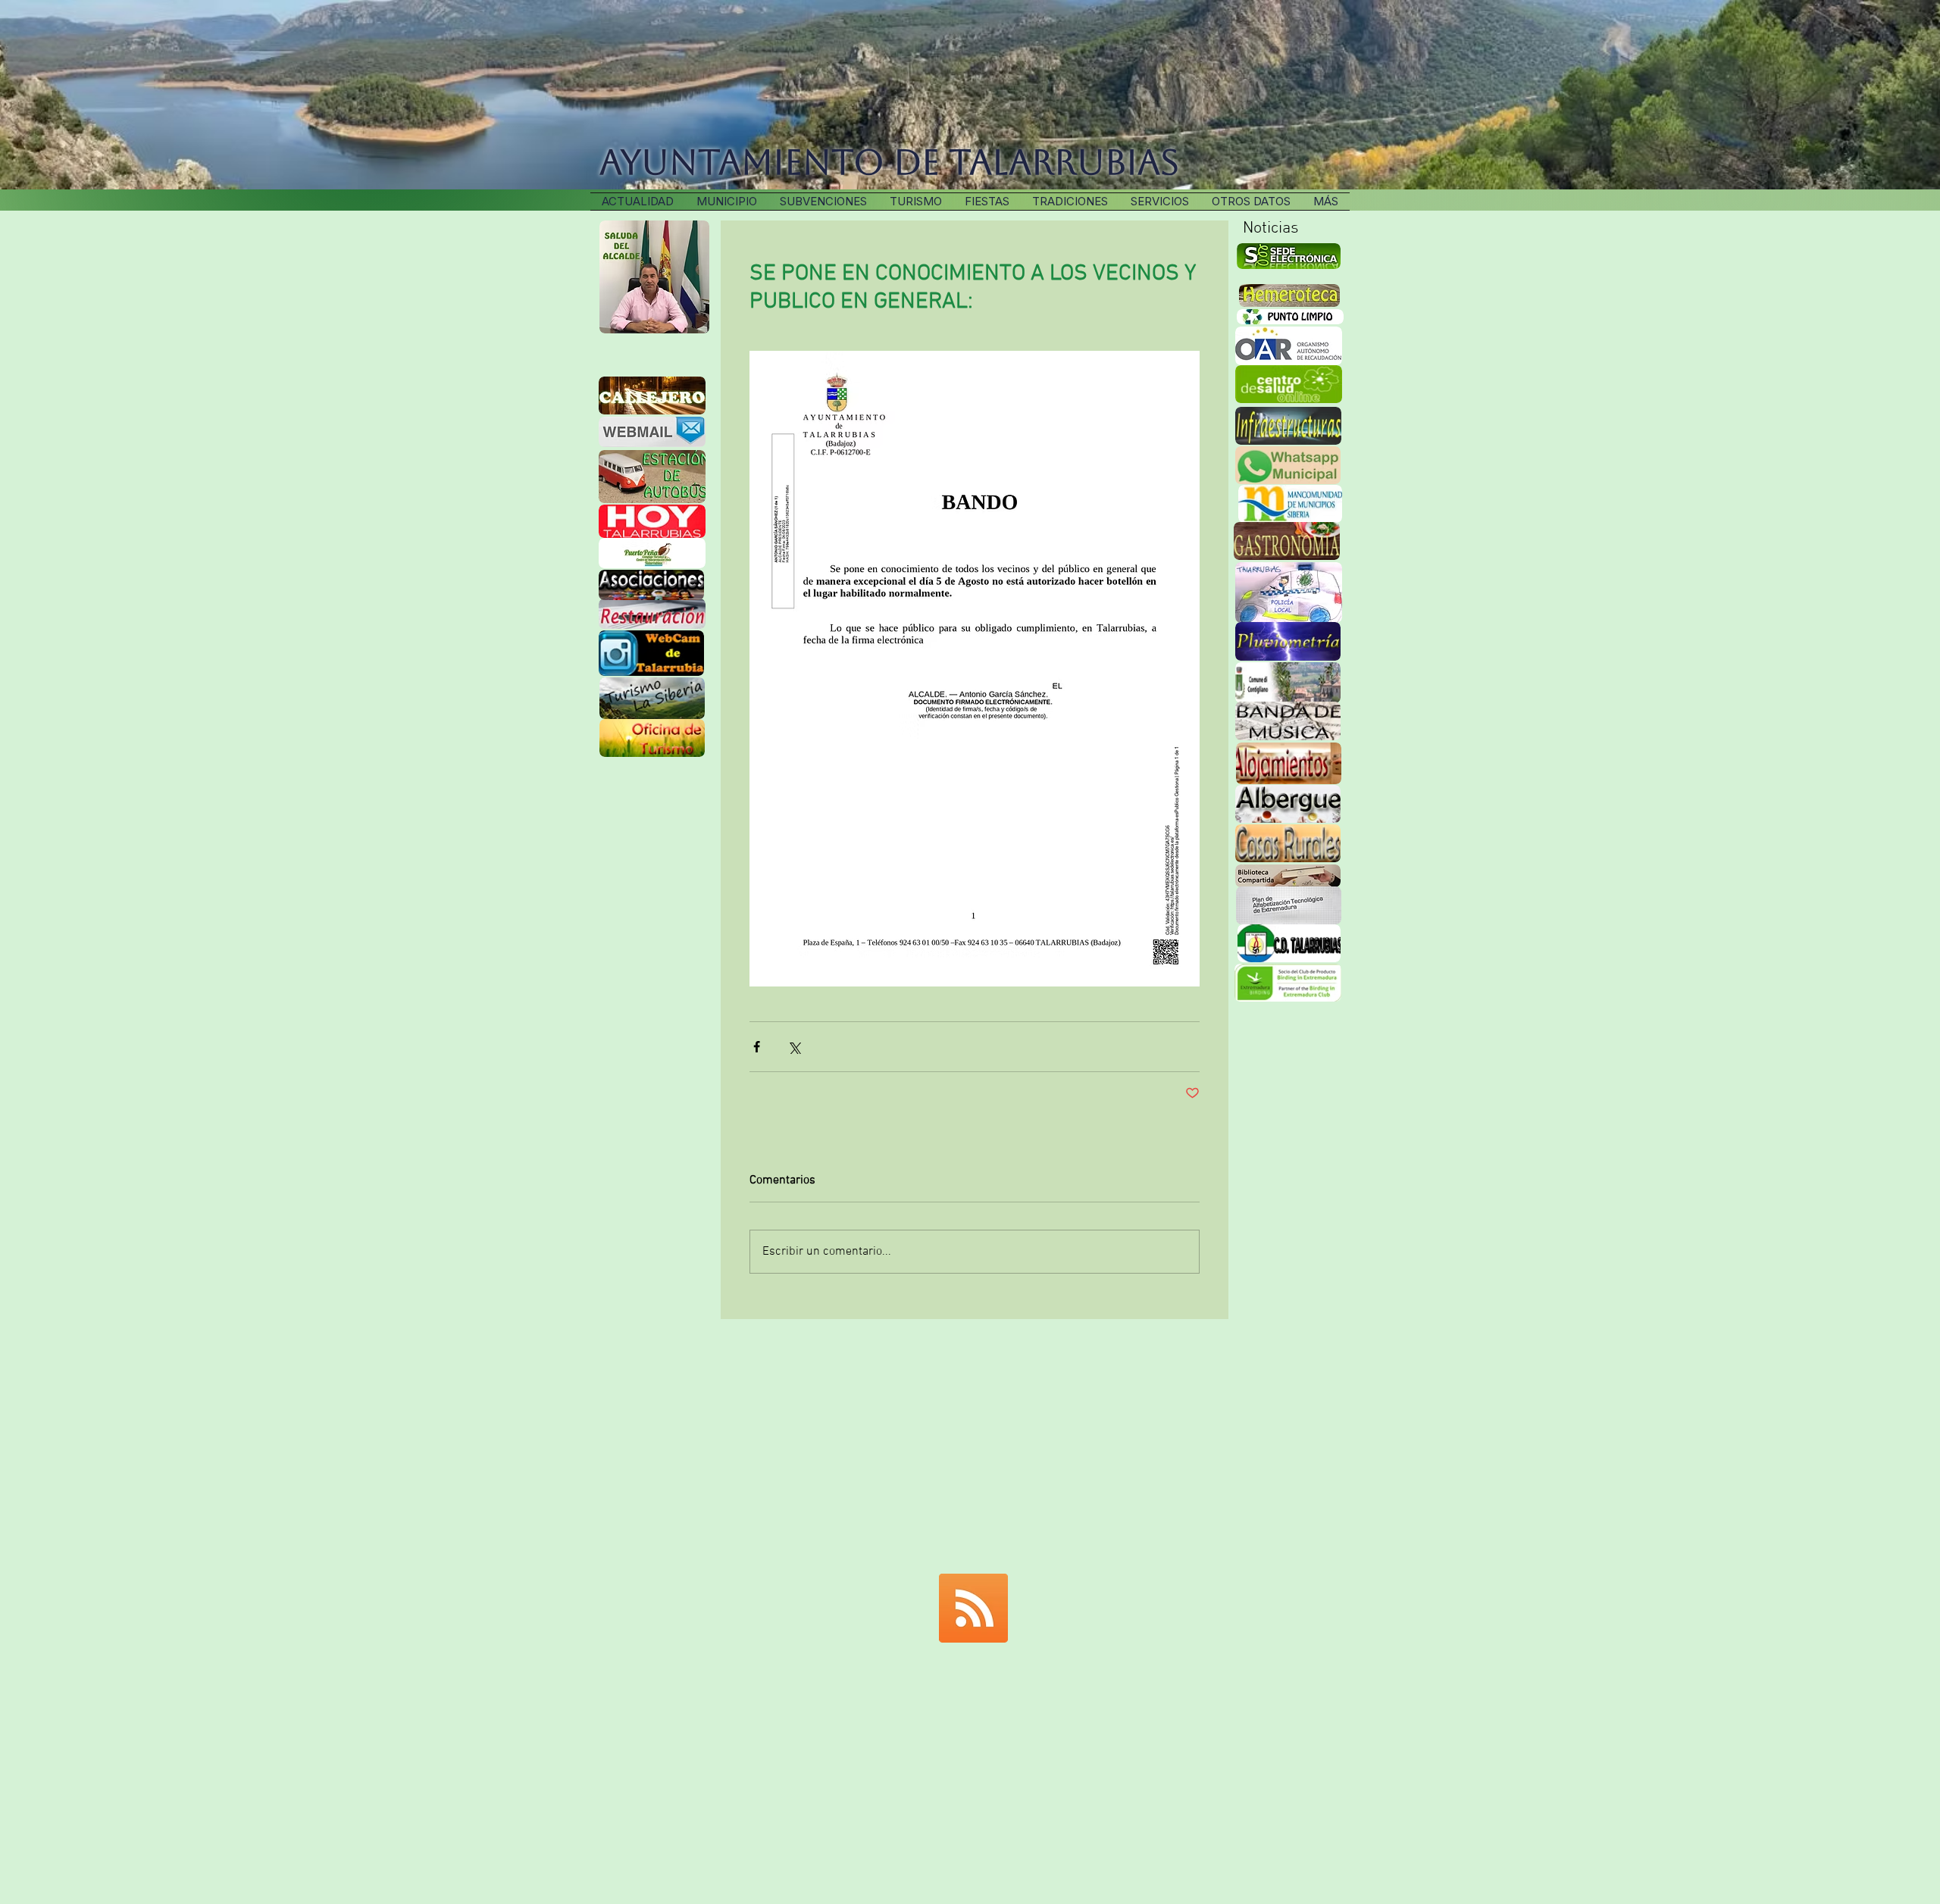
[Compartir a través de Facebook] (757, 1047)
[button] (1070, 202)
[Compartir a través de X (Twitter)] (794, 1047)
